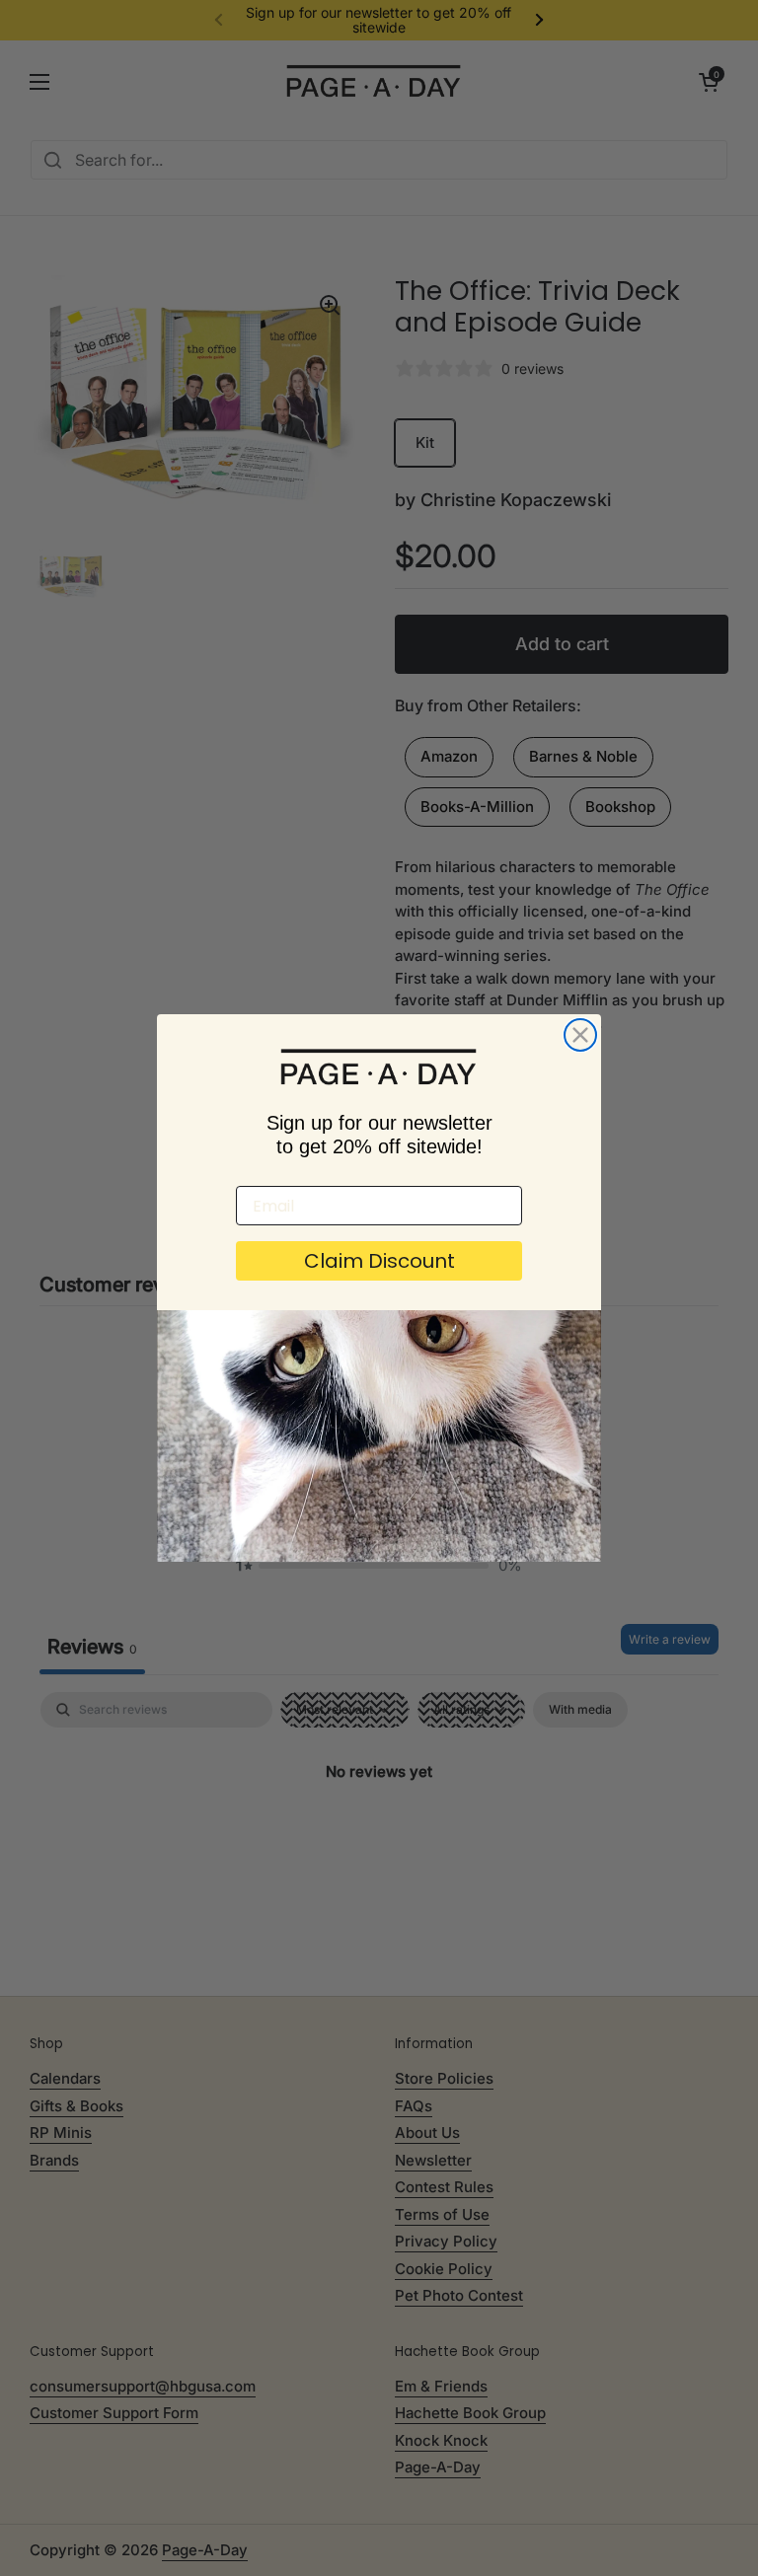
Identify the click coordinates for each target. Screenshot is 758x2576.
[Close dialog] (580, 1035)
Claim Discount (379, 1261)
